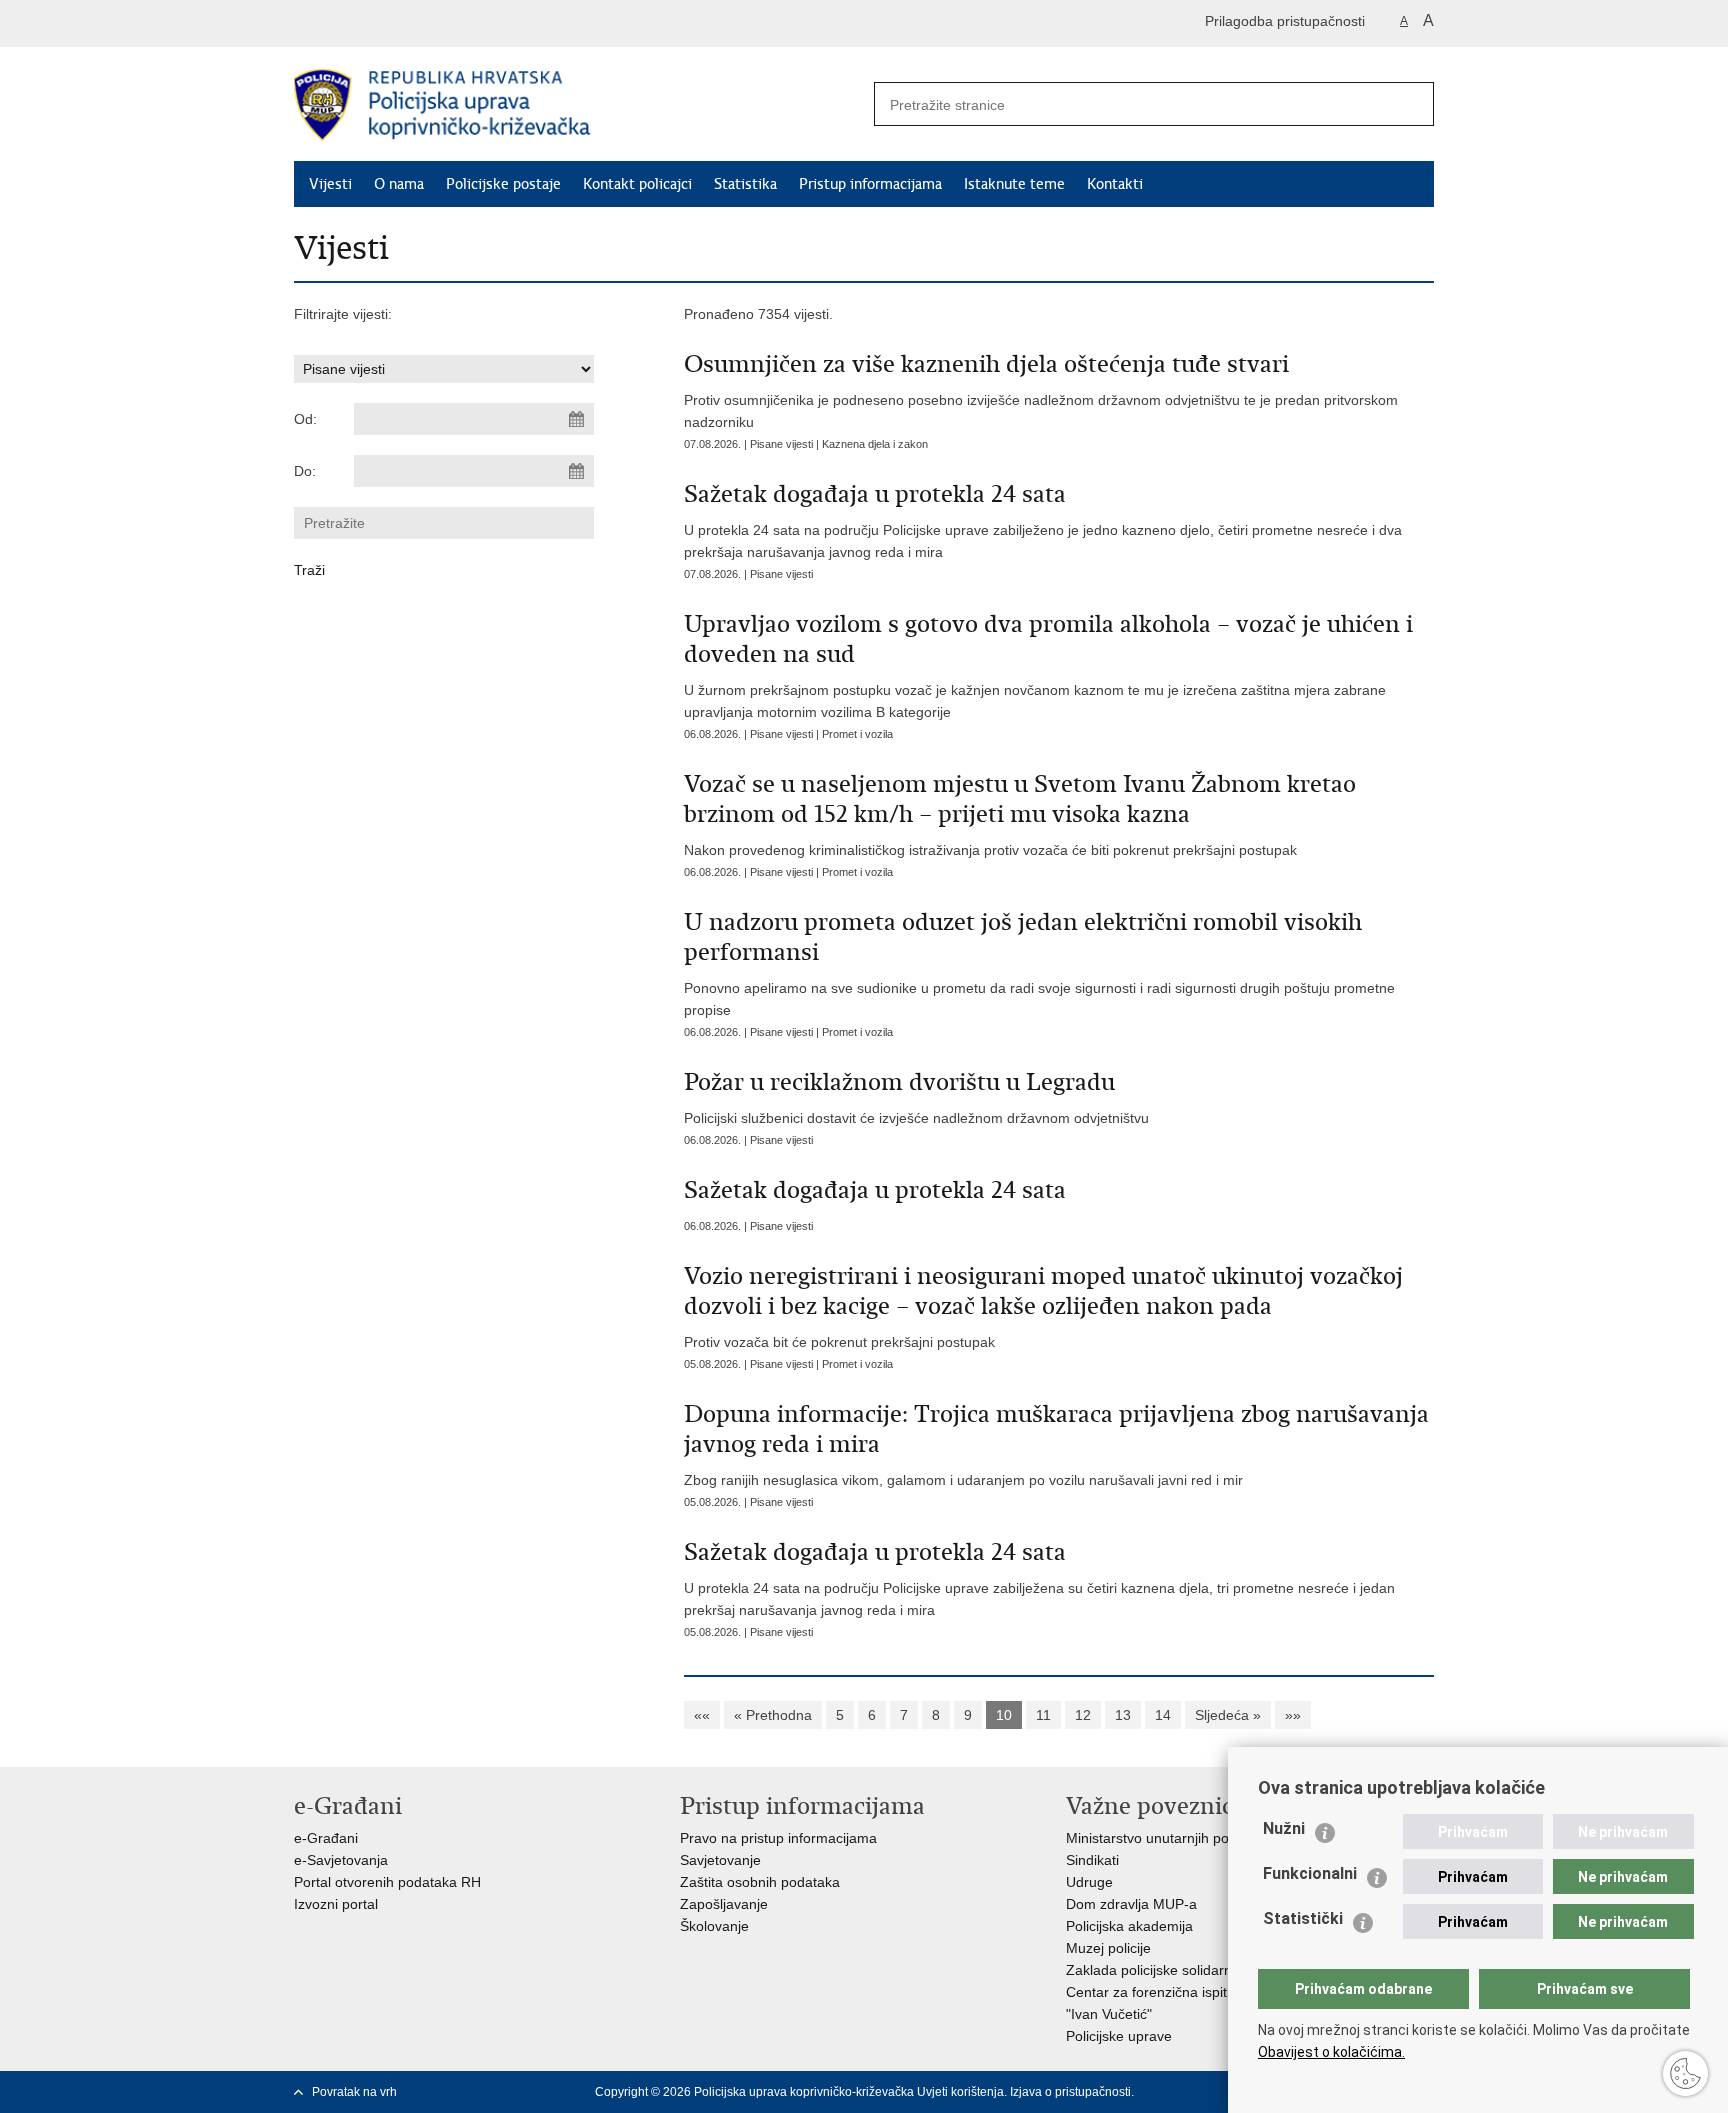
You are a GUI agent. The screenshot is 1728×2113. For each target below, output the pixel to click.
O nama (399, 184)
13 (1123, 1715)
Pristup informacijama (870, 184)
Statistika (745, 184)
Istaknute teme (1014, 184)
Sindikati (1092, 1860)
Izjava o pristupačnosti (1070, 2092)
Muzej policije (1108, 1948)
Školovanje (714, 1926)
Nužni (1284, 1828)
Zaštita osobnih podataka (760, 1882)
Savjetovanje (720, 1860)
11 (1043, 1715)
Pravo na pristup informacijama (778, 1838)
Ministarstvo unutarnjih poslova (1164, 1838)
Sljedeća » (1228, 1715)
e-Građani (326, 1838)
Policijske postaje (503, 184)
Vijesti (330, 184)
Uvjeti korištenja (960, 2092)
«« (702, 1715)
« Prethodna (773, 1715)
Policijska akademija (1129, 1926)
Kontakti (1115, 184)
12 (1083, 1715)
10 (1004, 1715)
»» (1293, 1715)
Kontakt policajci (637, 184)
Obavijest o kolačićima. (1331, 2052)
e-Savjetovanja (341, 1860)
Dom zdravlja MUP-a (1131, 1904)
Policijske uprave (1119, 2036)
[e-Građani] (379, 23)
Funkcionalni (1310, 1873)
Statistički (1303, 1918)
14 (1163, 1715)
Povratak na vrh (354, 2092)
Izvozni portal (336, 1904)
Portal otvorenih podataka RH (387, 1882)
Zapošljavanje (724, 1904)
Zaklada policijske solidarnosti (1160, 1970)
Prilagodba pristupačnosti (1285, 21)
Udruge (1089, 1882)
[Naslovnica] (579, 105)
